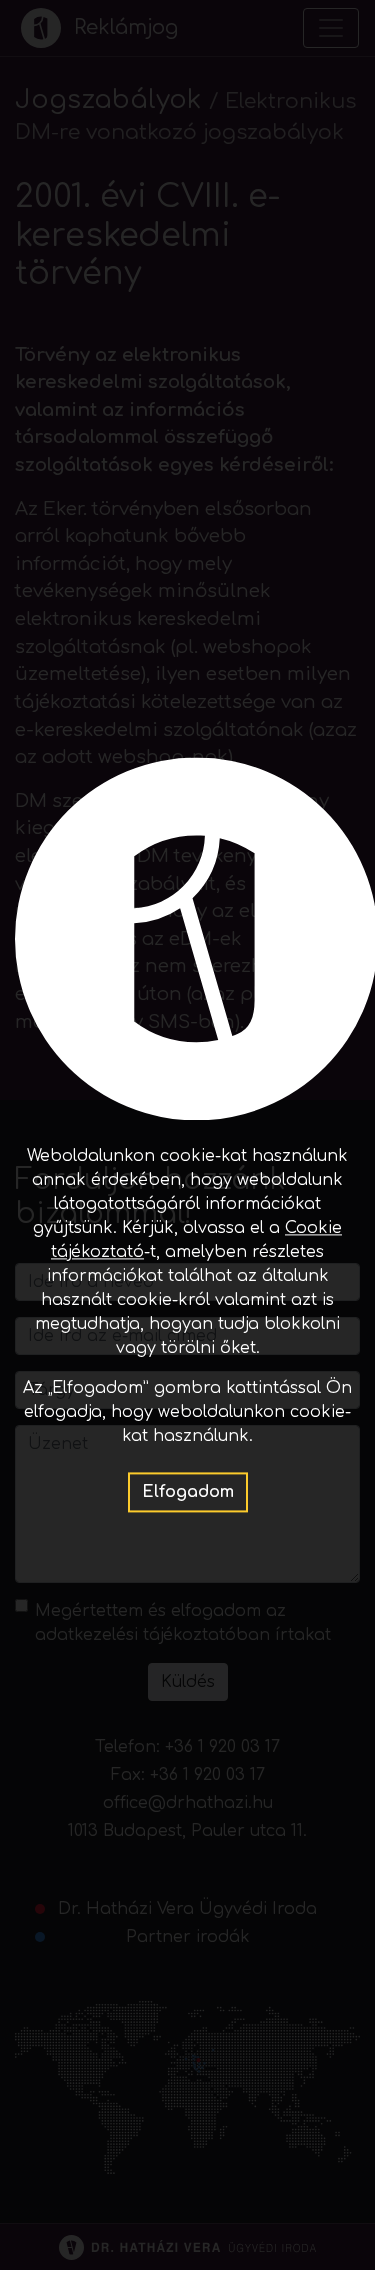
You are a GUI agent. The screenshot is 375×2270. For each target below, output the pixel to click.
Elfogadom (188, 1493)
